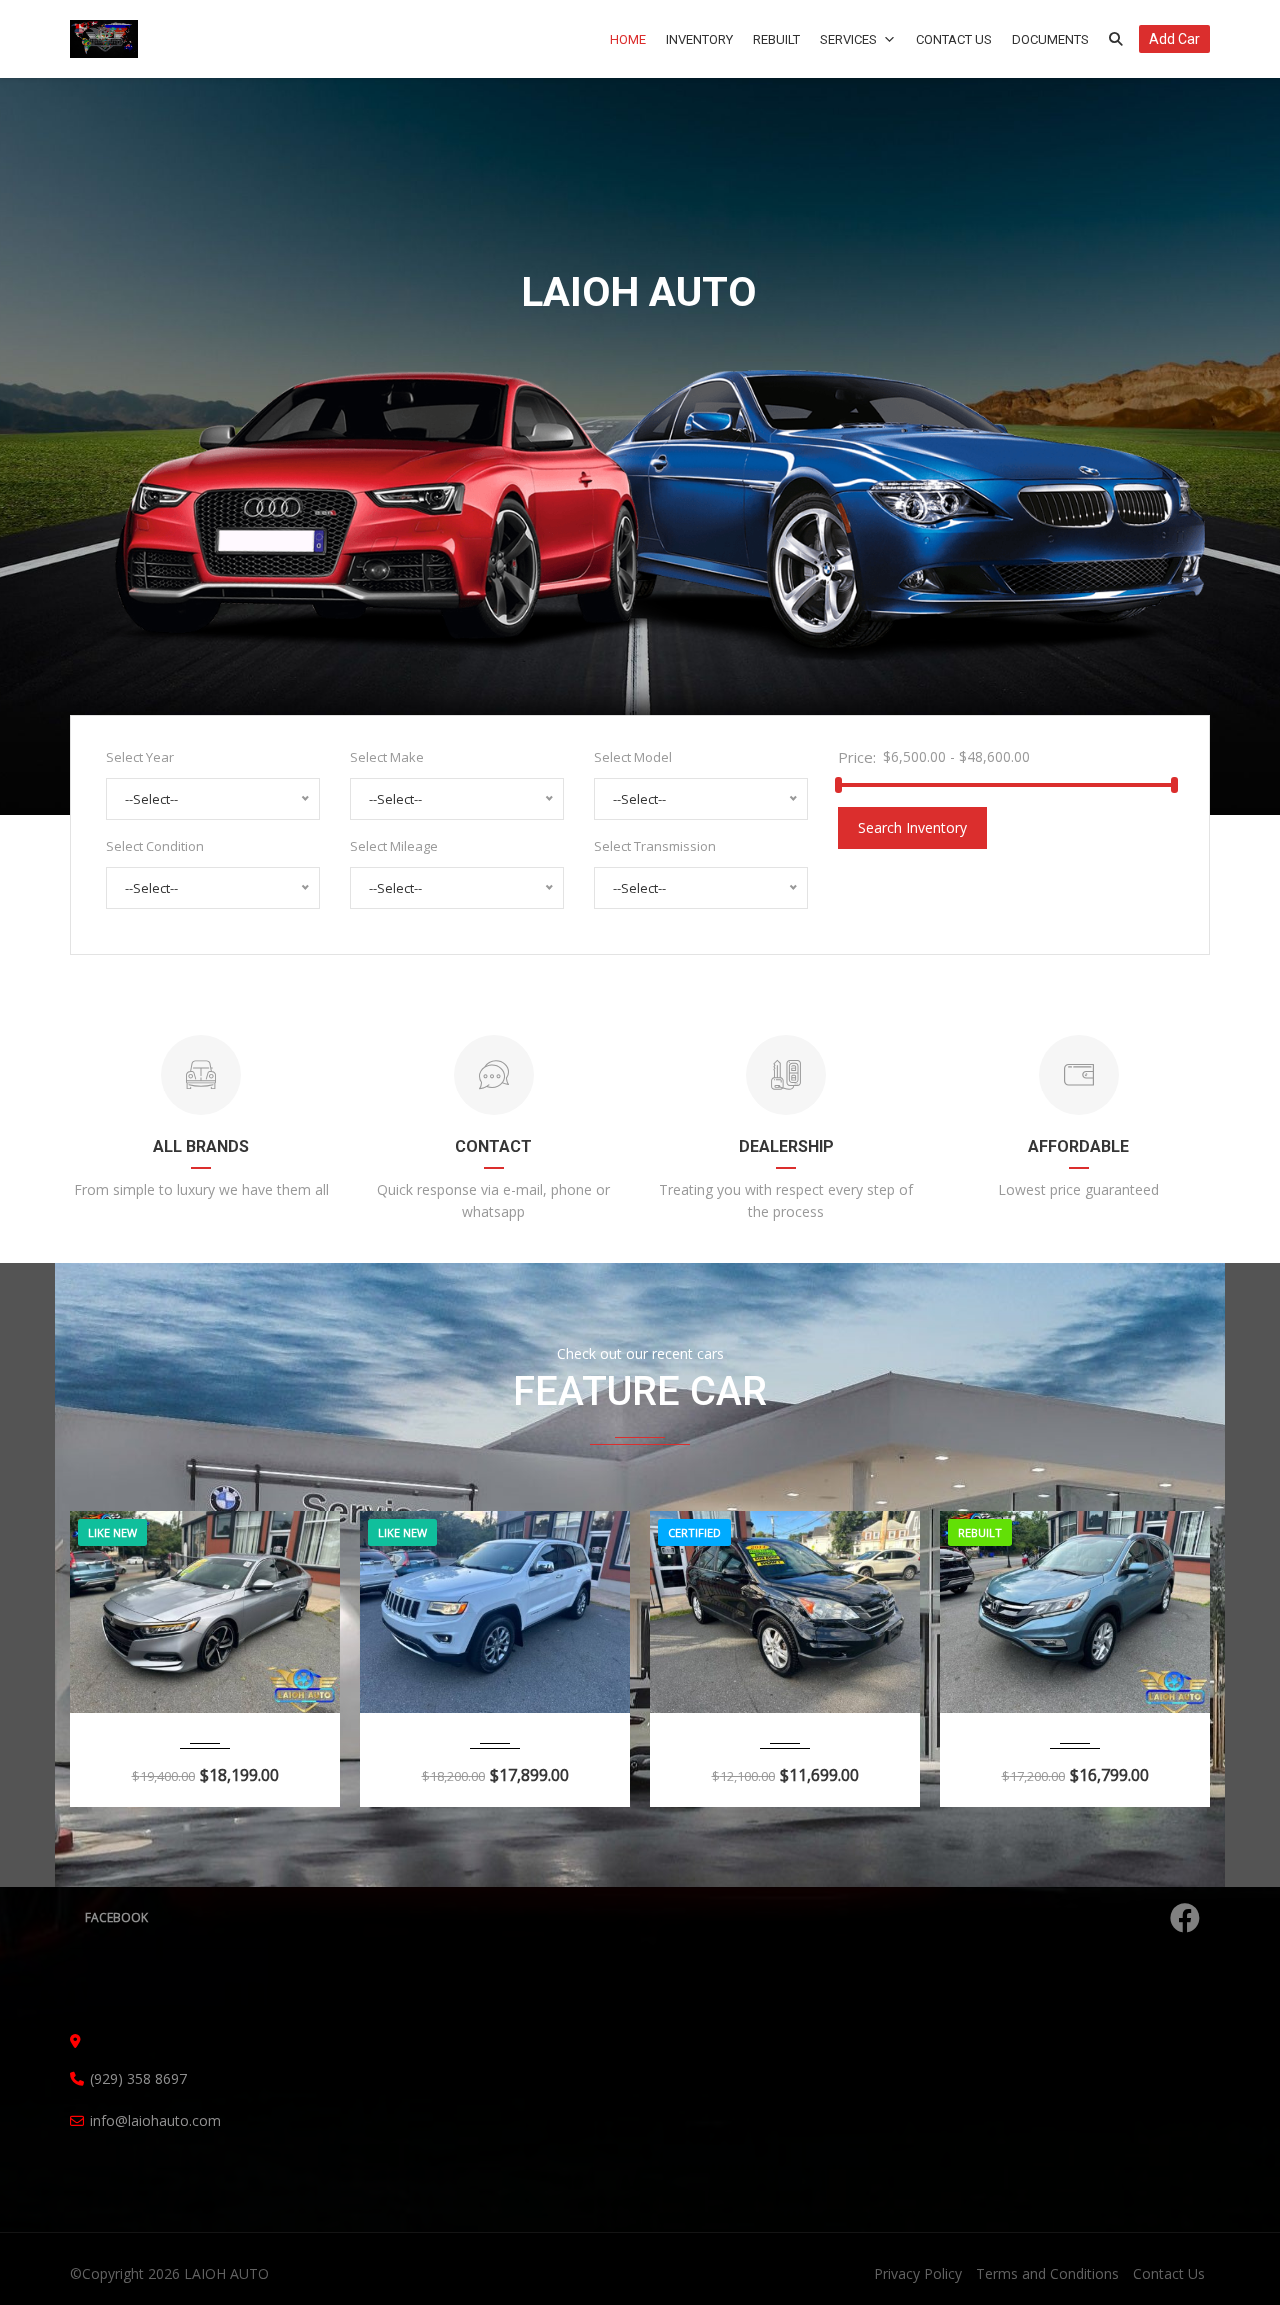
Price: (857, 757)
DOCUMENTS (1050, 39)
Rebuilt (776, 39)
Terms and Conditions (1047, 2273)
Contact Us (954, 39)
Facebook (116, 1917)
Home (628, 39)
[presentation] (115, 1654)
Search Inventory (912, 827)
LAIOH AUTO (226, 2273)
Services (848, 39)
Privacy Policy (918, 2273)
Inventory (699, 39)
